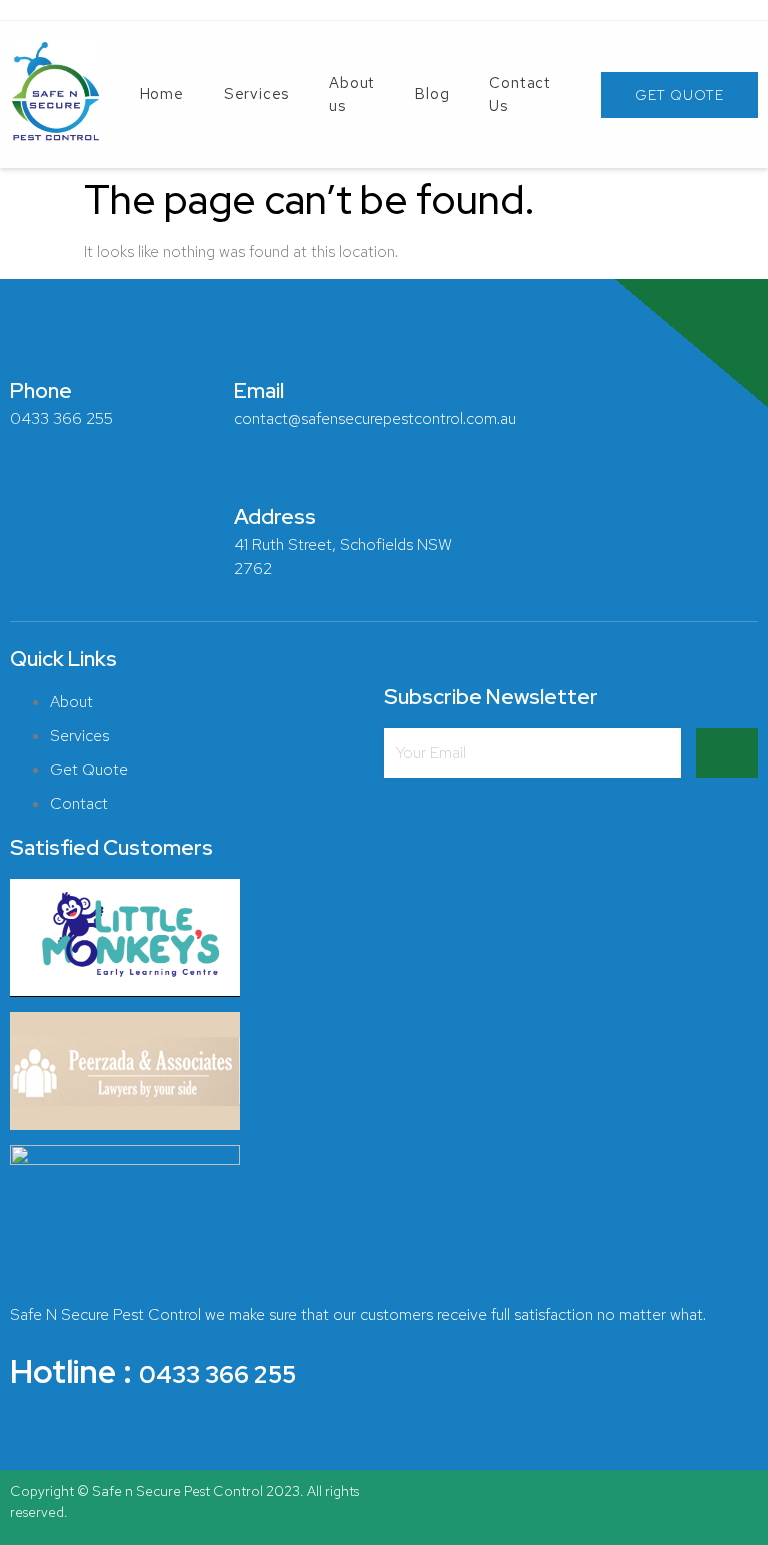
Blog (432, 94)
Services (256, 94)
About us (352, 94)
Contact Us (520, 94)
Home (162, 94)
